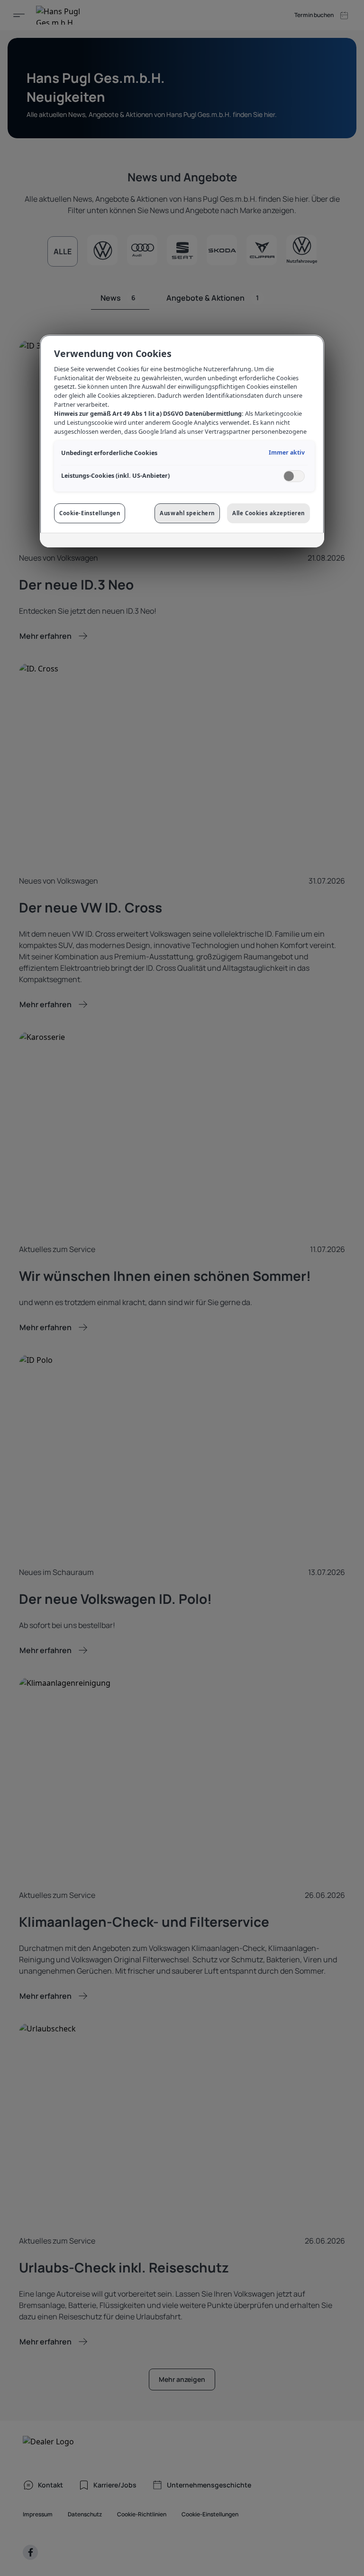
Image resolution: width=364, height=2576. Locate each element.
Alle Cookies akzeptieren (268, 513)
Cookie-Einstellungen (90, 513)
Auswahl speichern (187, 513)
